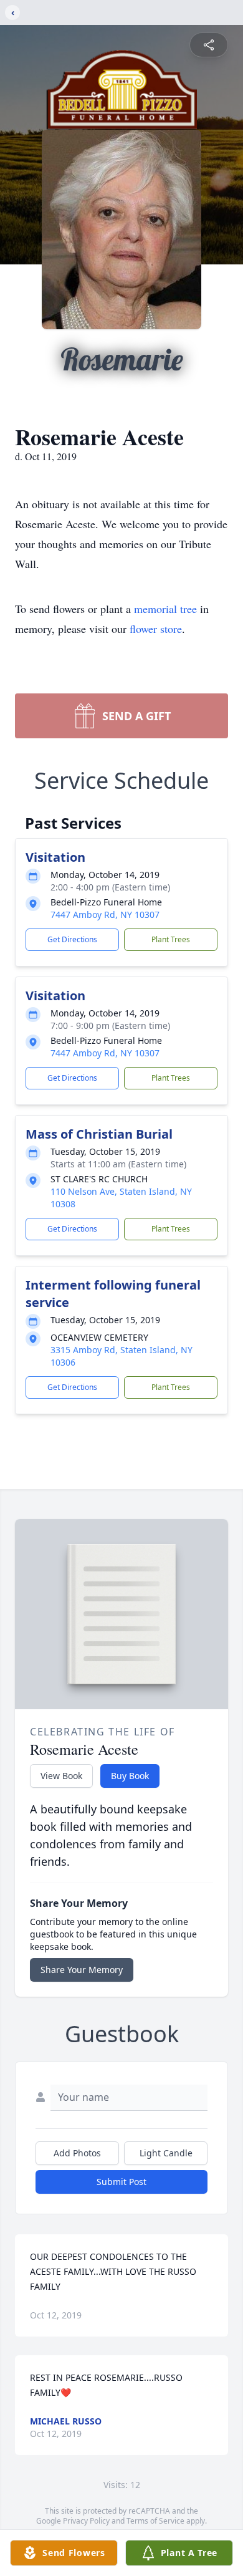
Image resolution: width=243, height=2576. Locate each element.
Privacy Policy (86, 2521)
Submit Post (121, 2182)
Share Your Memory (82, 1970)
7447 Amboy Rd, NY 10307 (105, 914)
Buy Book (130, 1776)
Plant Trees (171, 939)
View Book (61, 1776)
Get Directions (72, 939)
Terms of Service (155, 2521)
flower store (156, 629)
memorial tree (165, 609)
